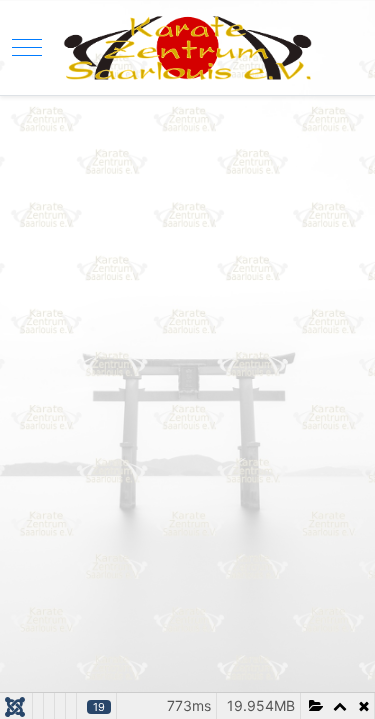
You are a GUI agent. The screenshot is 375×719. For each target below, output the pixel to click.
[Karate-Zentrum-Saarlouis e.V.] (187, 47)
